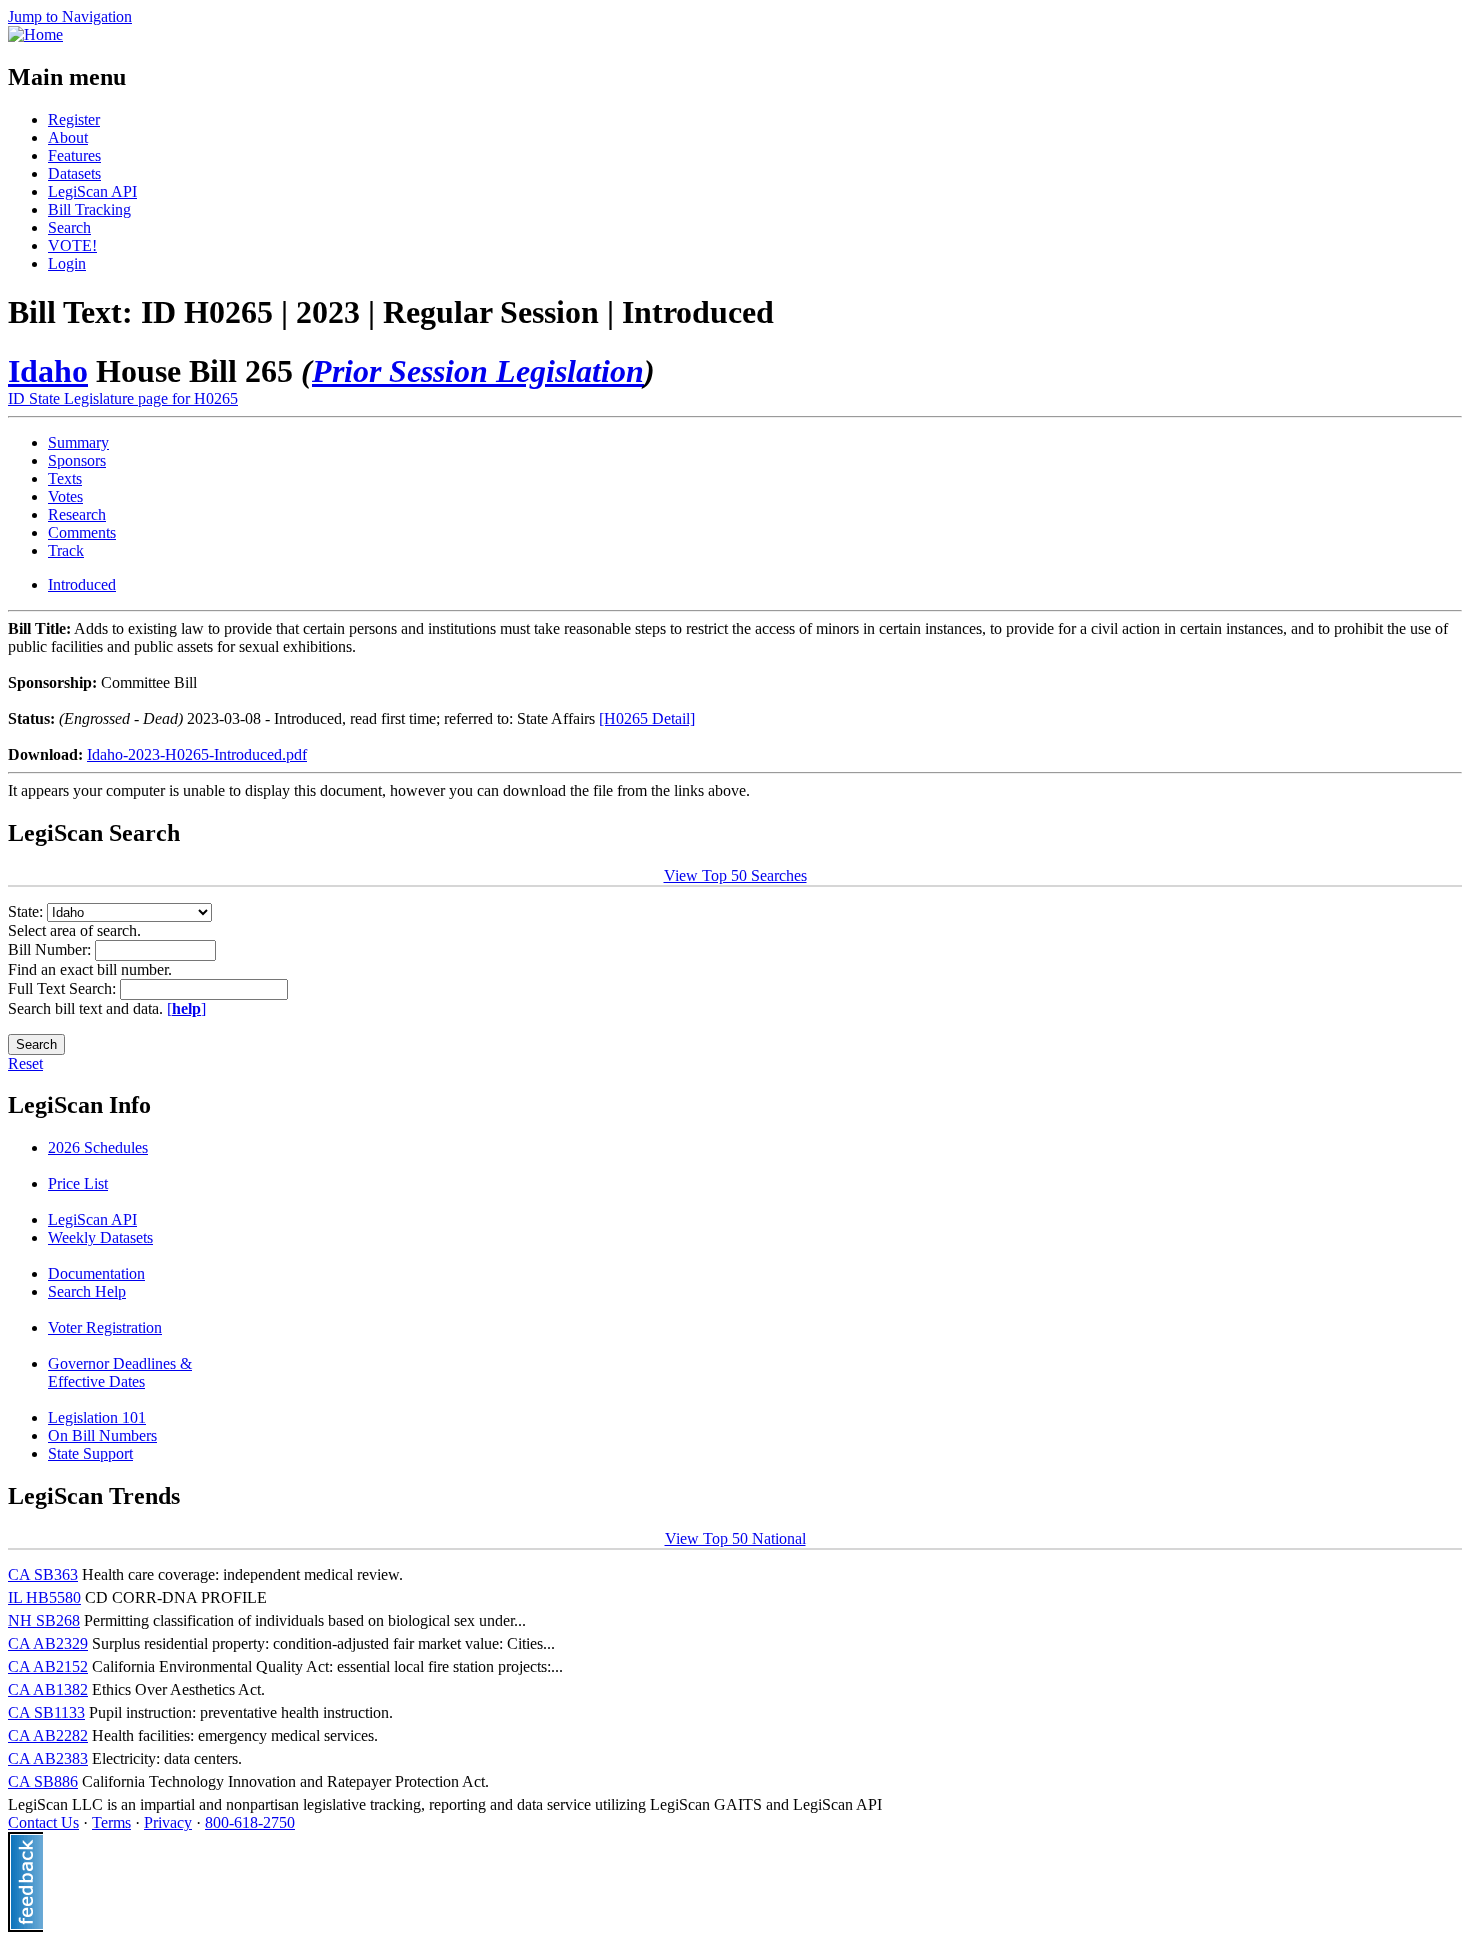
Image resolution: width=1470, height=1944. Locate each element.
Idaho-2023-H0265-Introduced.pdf (197, 754)
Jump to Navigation (70, 16)
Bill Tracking (89, 209)
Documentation (96, 1273)
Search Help (87, 1291)
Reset (25, 1063)
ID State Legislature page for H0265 (123, 398)
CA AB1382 (48, 1689)
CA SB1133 (46, 1712)
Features (74, 155)
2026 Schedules (98, 1147)
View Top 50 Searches (735, 875)
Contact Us (43, 1822)
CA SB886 (43, 1781)
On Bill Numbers (102, 1435)
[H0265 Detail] (647, 718)
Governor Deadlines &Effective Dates (120, 1372)
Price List (78, 1183)
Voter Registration (105, 1327)
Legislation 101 (97, 1417)
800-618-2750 (250, 1822)
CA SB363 (43, 1574)
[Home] (35, 34)
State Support (90, 1453)
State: (27, 911)
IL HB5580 (44, 1597)
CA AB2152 (48, 1666)
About (68, 137)
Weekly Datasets (100, 1237)
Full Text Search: (64, 988)
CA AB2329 (48, 1643)
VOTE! (72, 245)
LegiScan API (92, 191)
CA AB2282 (48, 1735)
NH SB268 (44, 1620)
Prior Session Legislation (478, 371)
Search (69, 227)
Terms (111, 1822)
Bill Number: (51, 949)
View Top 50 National (735, 1538)
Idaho (48, 371)
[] (186, 1008)
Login (67, 263)
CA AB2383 (48, 1758)
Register (74, 119)
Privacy (168, 1822)
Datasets (74, 173)
